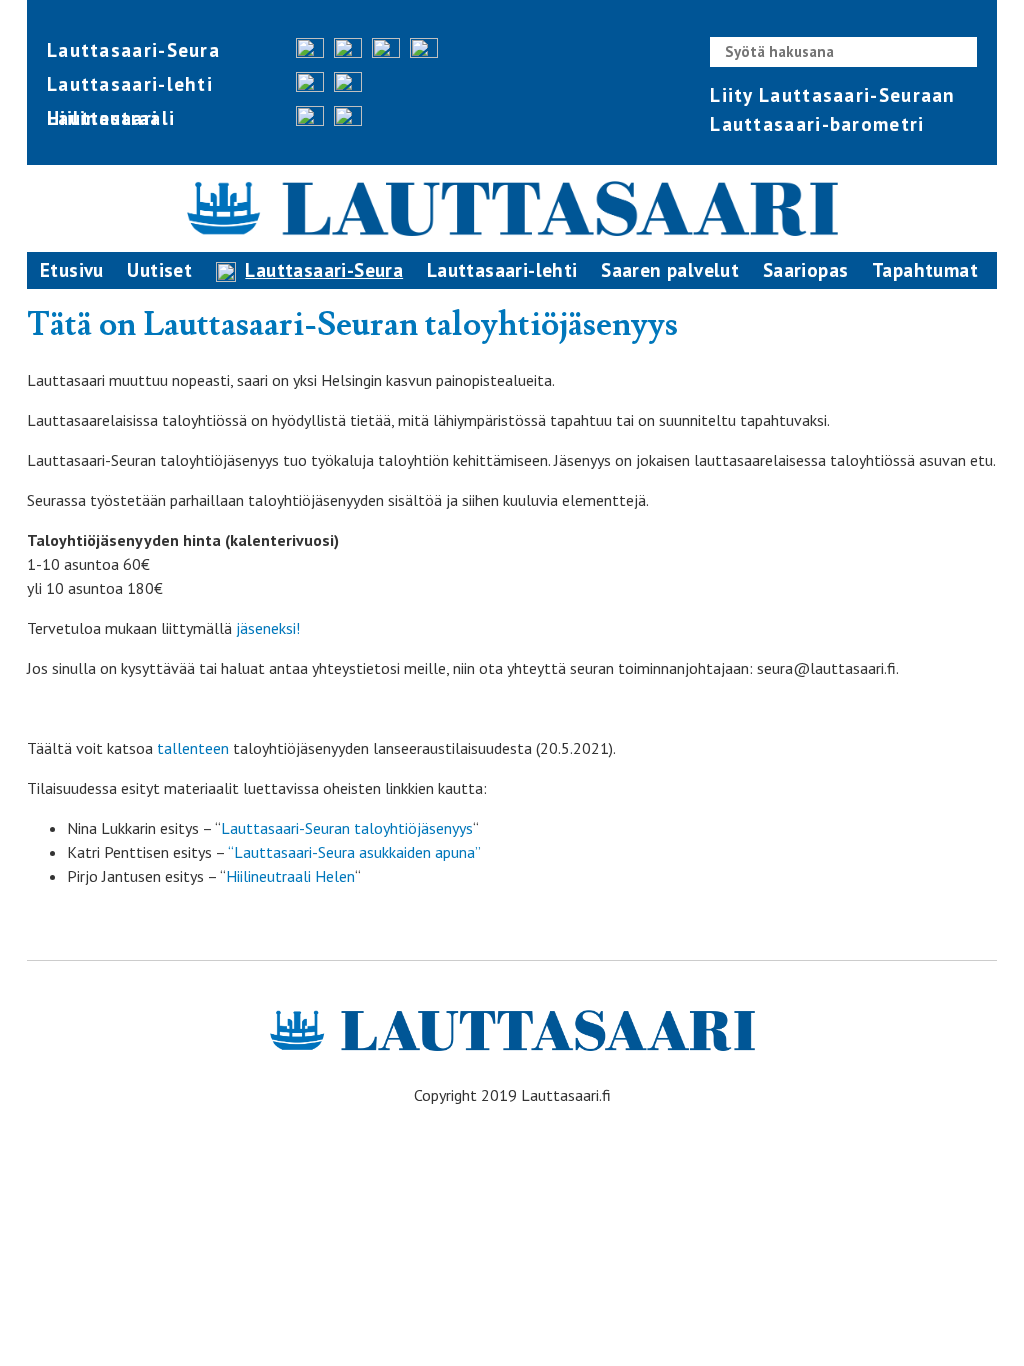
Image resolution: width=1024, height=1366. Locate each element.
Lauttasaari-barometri (817, 124)
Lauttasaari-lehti (130, 84)
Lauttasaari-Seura (133, 50)
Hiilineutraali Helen (290, 876)
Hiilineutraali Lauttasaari (111, 118)
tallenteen (193, 748)
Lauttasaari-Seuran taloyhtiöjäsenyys (347, 828)
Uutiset (159, 270)
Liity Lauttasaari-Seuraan (833, 95)
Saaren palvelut (670, 270)
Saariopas (806, 270)
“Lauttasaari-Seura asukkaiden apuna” (354, 852)
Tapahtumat (925, 270)
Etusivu (72, 270)
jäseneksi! (266, 628)
